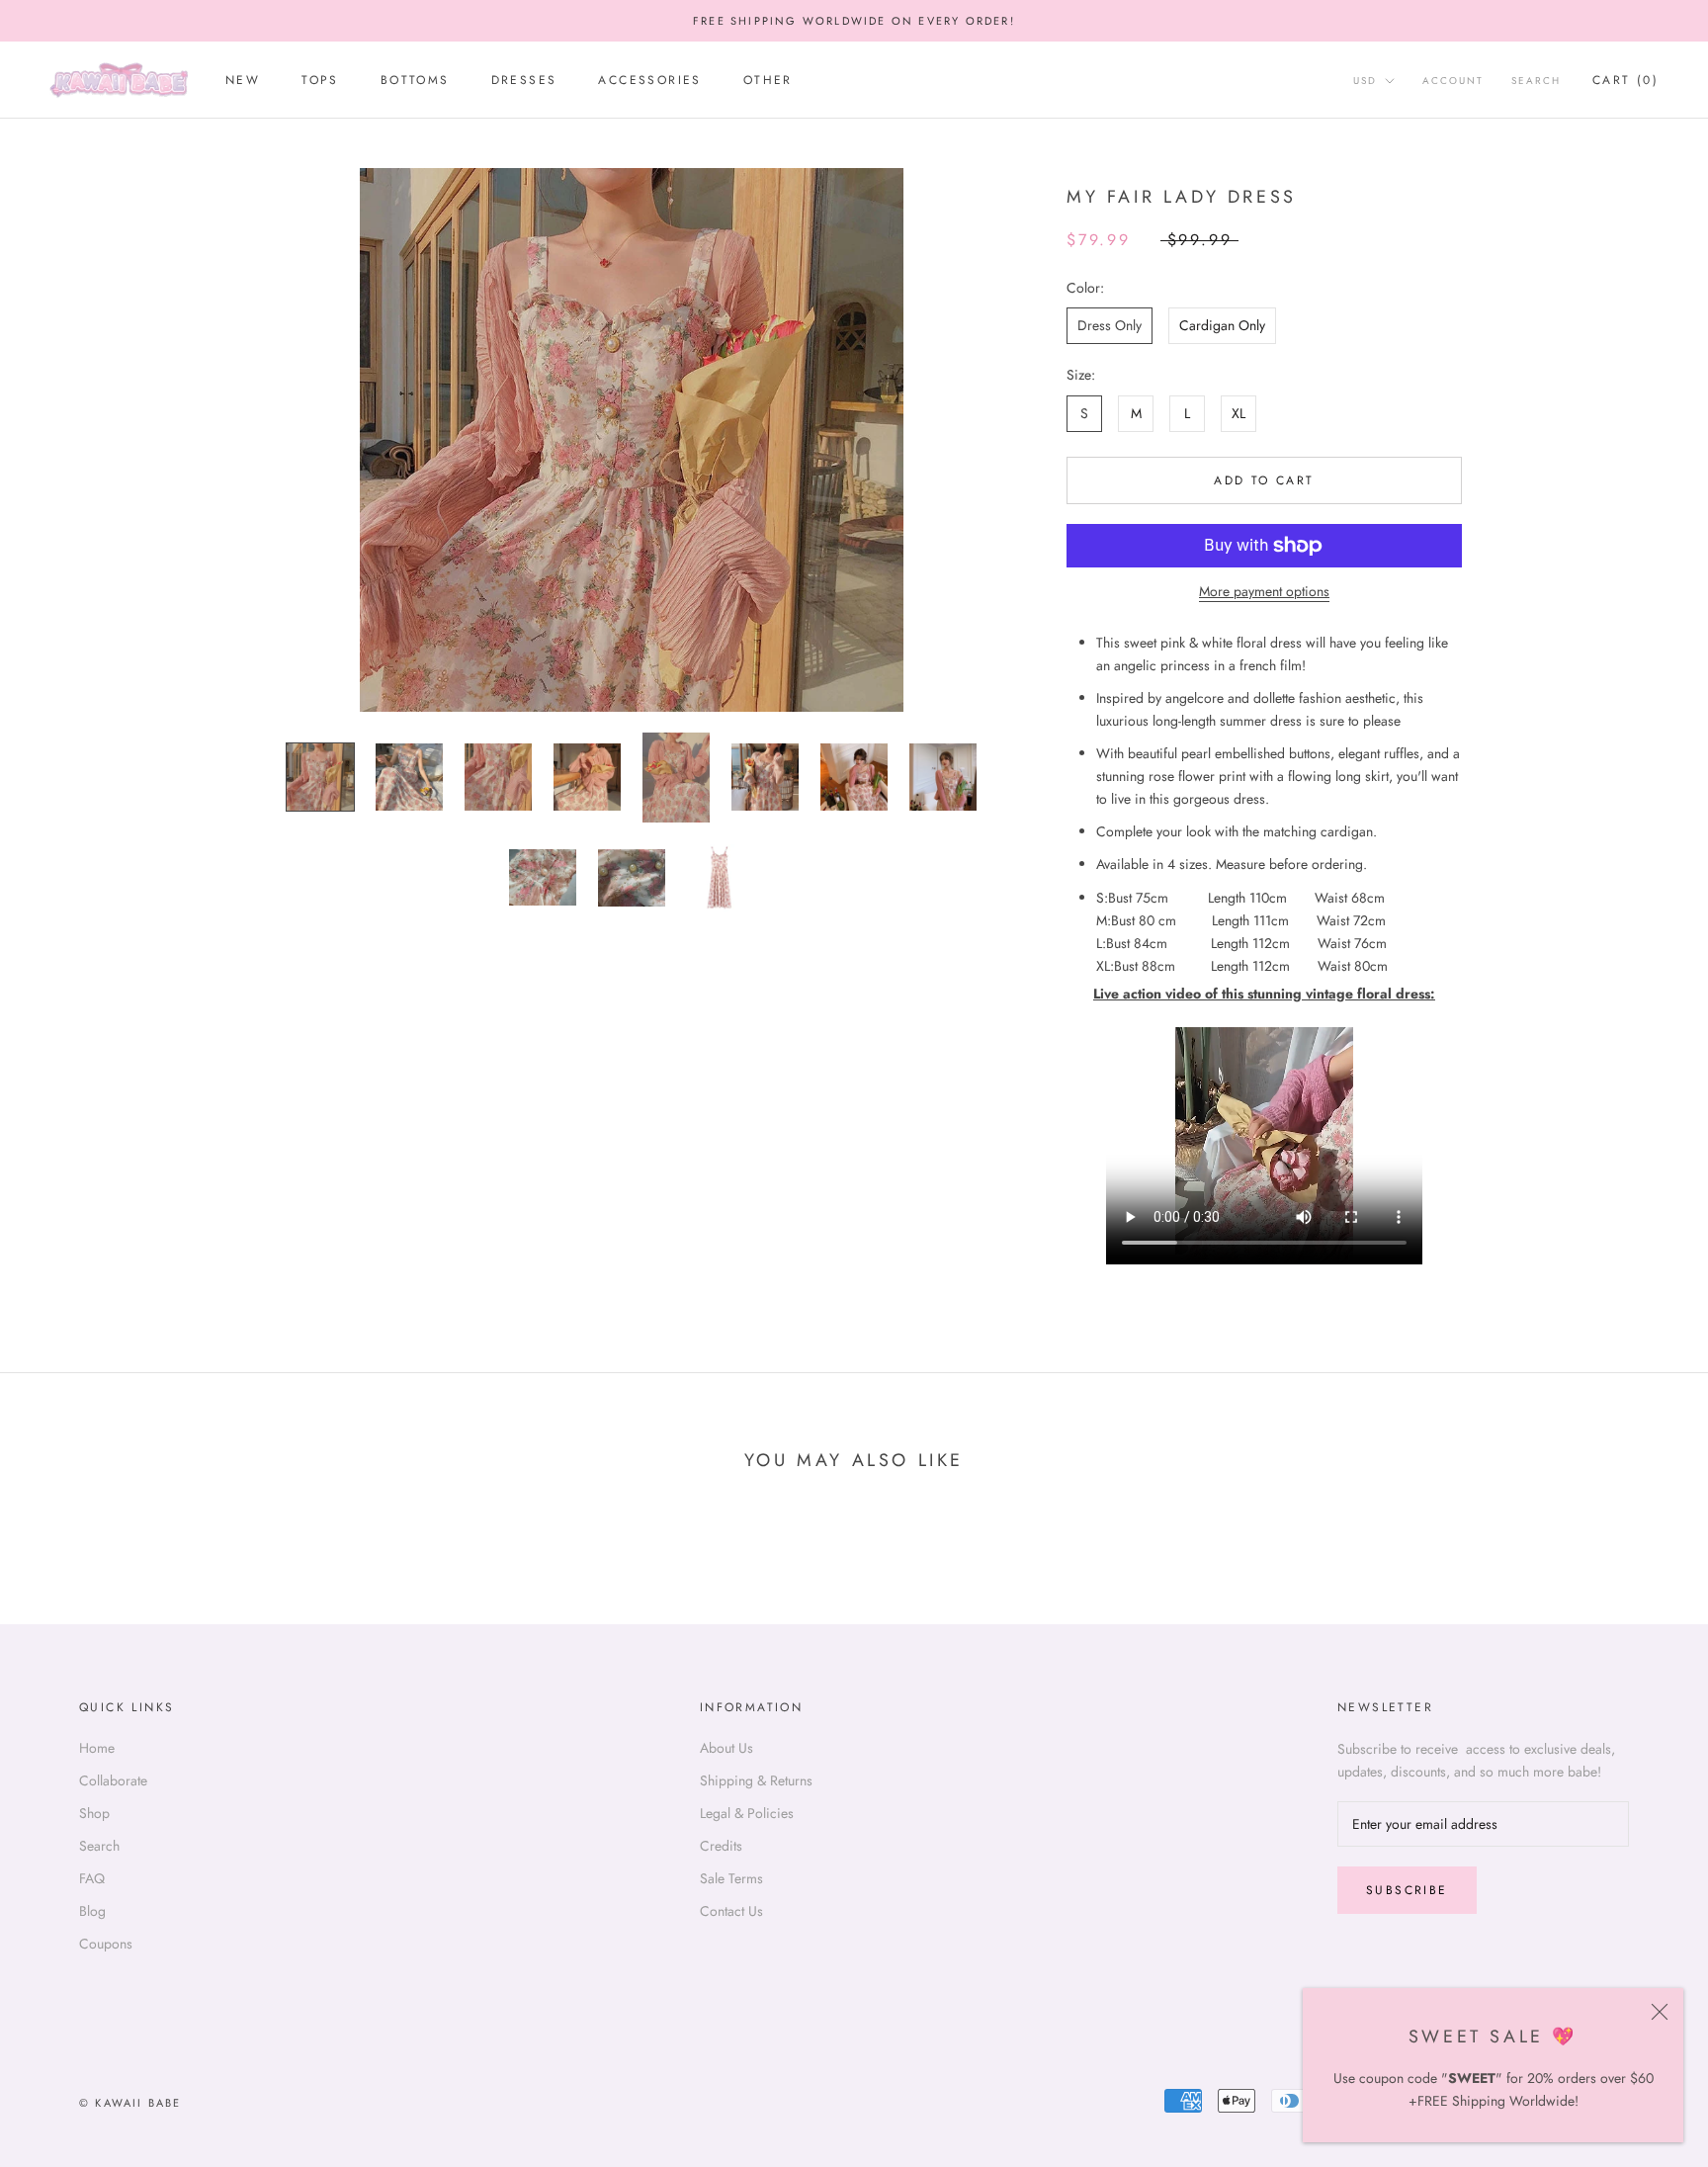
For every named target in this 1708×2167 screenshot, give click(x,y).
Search (1536, 82)
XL (1238, 413)
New (243, 81)
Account (1453, 82)
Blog (92, 1911)
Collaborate (113, 1780)
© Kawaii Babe (130, 2103)
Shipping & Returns (756, 1780)
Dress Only (1110, 325)
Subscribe (1407, 1890)
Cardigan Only (1222, 325)
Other (768, 81)
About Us (726, 1748)
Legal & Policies (747, 1813)
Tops (320, 81)
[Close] (1660, 2012)
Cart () (1625, 81)
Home (97, 1748)
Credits (721, 1846)
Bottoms (415, 81)
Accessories (649, 81)
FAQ (92, 1878)
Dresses (524, 81)
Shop (94, 1813)
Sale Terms (731, 1878)
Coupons (106, 1944)
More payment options (1264, 591)
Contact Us (731, 1911)
